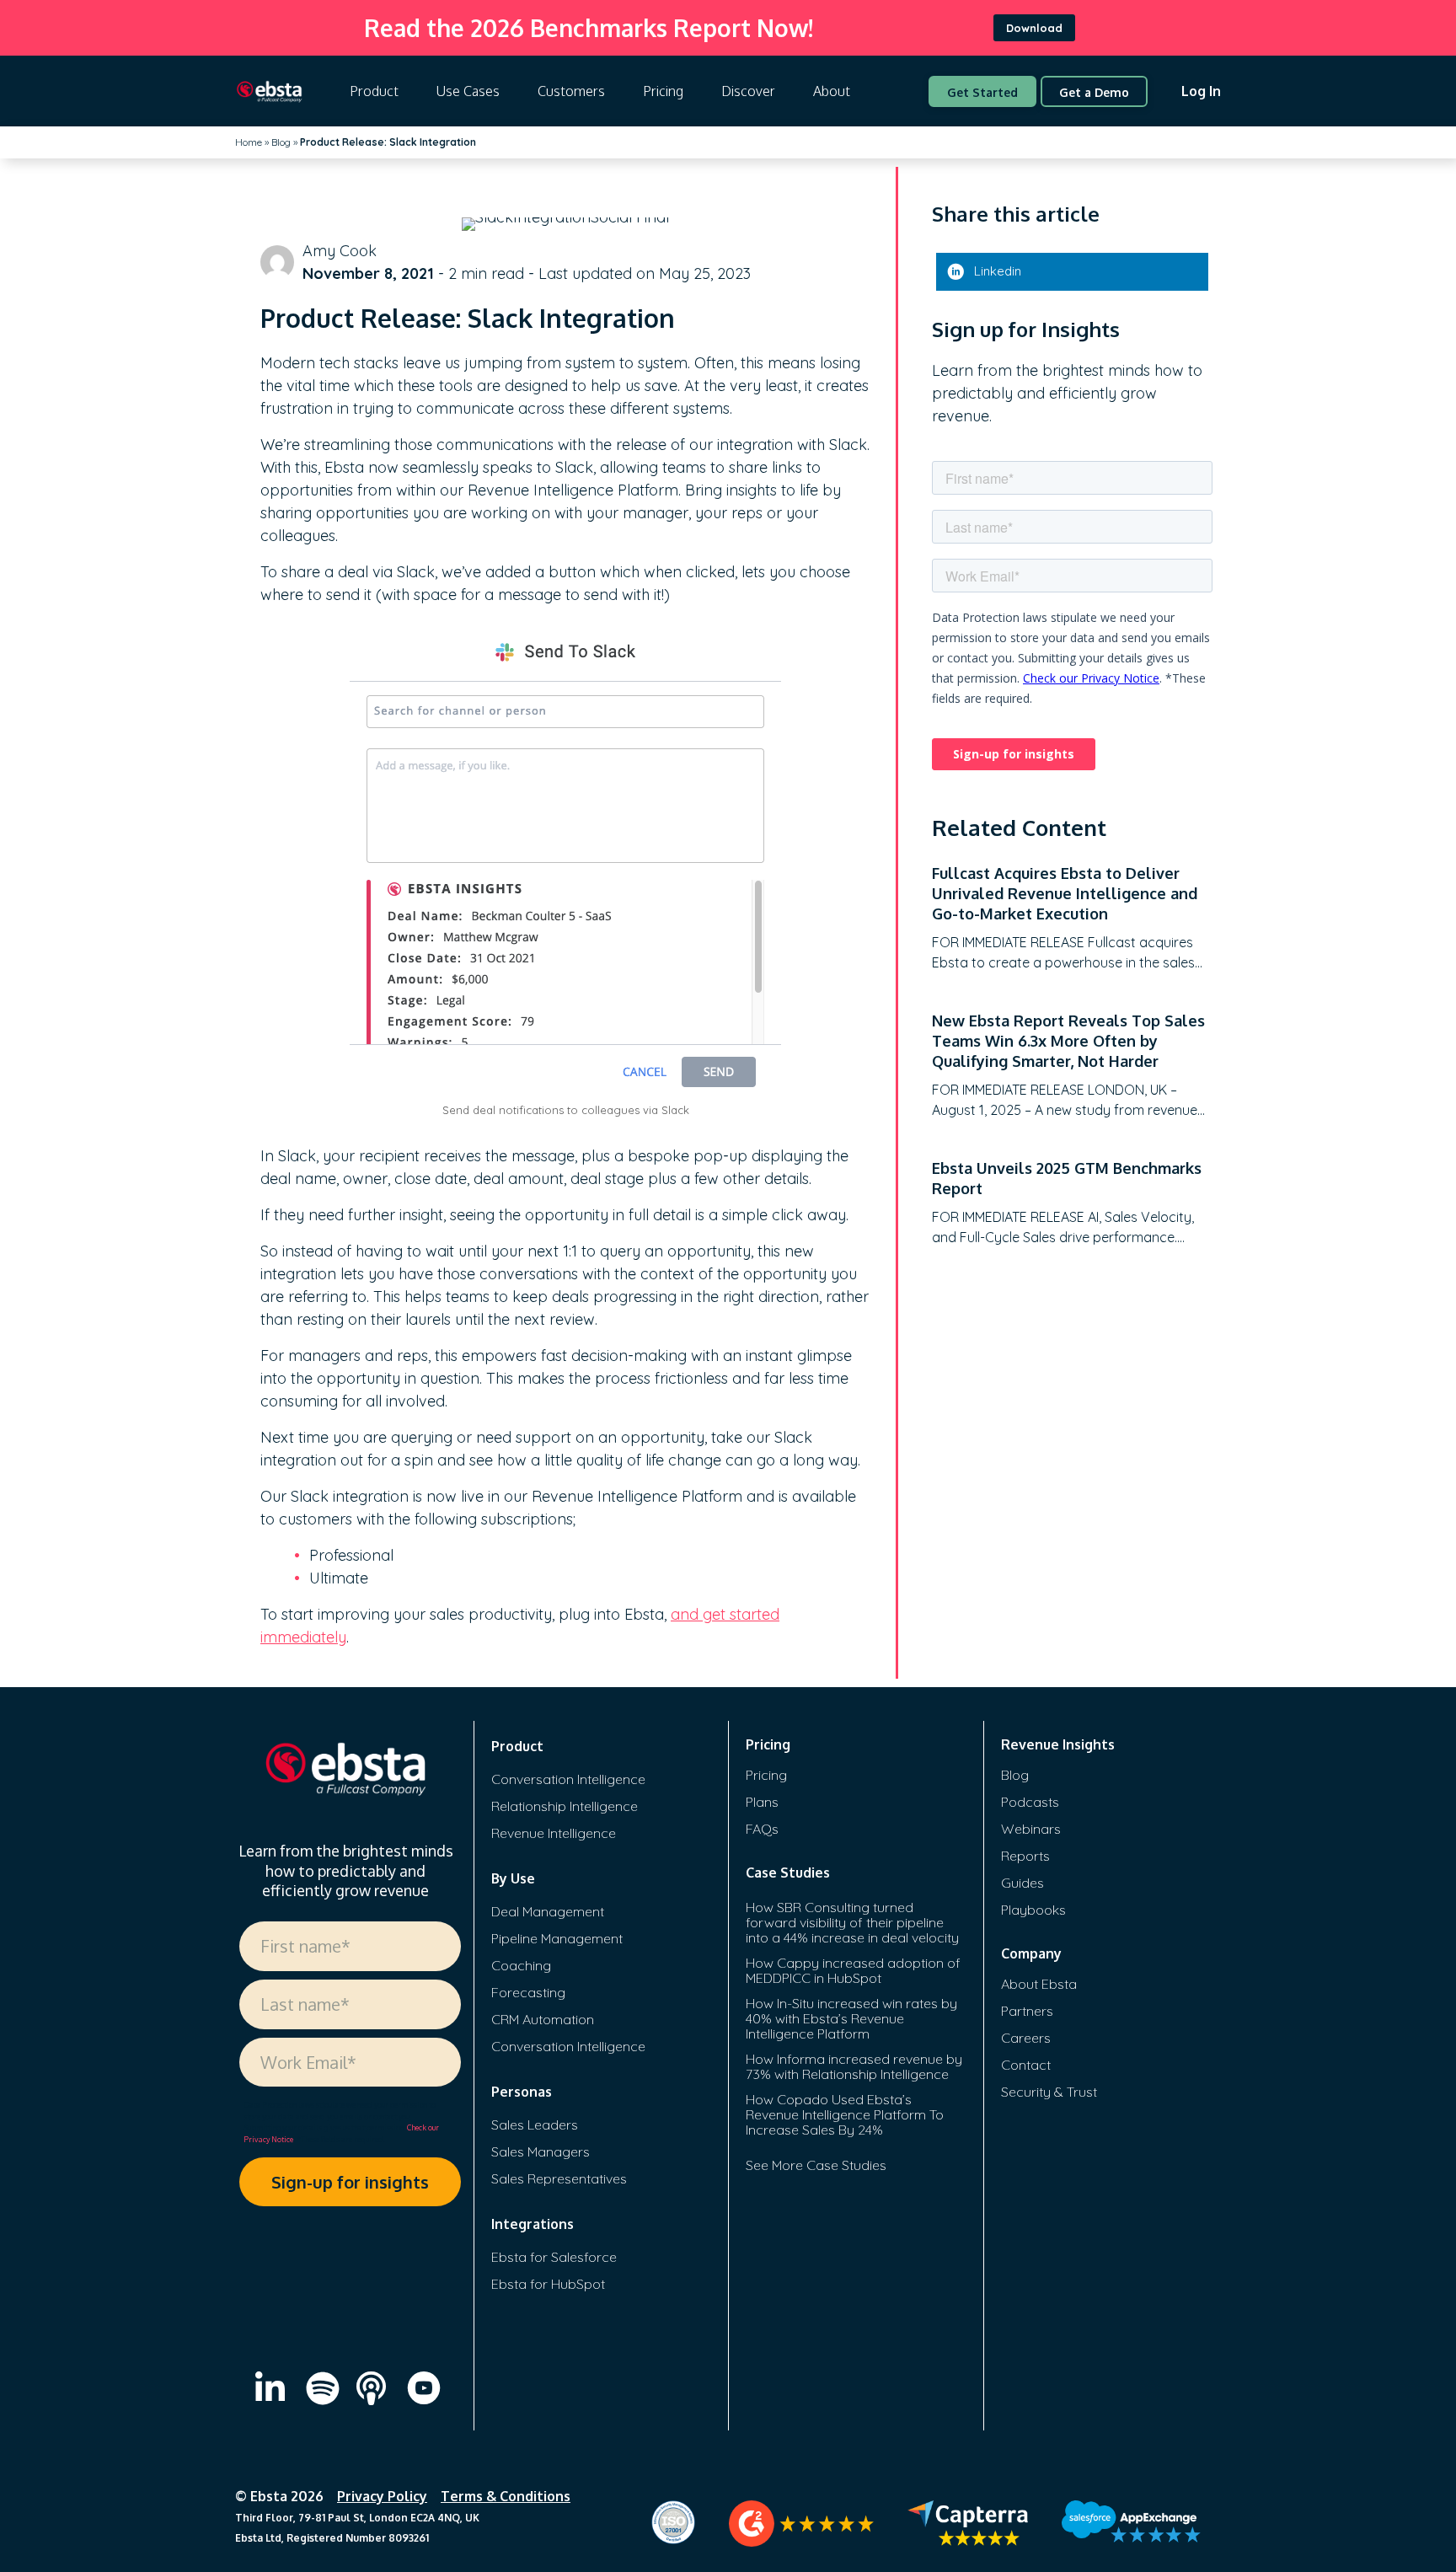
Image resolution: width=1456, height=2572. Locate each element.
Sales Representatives (559, 2178)
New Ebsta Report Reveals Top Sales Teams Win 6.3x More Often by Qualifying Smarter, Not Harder (1068, 1041)
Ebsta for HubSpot (548, 2284)
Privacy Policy (382, 2496)
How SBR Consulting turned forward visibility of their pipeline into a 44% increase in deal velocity (852, 1922)
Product (374, 91)
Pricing (663, 91)
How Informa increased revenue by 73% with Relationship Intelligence (854, 2066)
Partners (1027, 2011)
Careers (1026, 2038)
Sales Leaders (535, 2125)
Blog (281, 142)
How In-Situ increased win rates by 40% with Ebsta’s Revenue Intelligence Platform (851, 2018)
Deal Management (548, 1911)
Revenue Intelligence (554, 1833)
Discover (748, 91)
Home (249, 142)
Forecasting (528, 1992)
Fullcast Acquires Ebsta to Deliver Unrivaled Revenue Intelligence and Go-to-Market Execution (1065, 893)
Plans (762, 1802)
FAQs (762, 1829)
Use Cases (468, 91)
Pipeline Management (557, 1938)
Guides (1022, 1883)
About (832, 91)
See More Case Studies (816, 2165)
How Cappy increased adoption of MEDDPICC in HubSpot (853, 1970)
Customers (571, 91)
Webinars (1031, 1829)
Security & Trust (1049, 2092)
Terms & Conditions (506, 2496)
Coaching (521, 1965)
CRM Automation (543, 2019)
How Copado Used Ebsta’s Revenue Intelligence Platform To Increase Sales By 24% (845, 2114)
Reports (1025, 1856)
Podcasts (1030, 1802)
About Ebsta (1039, 1984)
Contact (1026, 2065)
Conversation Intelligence (568, 1779)
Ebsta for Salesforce (554, 2257)
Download (1034, 28)
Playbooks (1033, 1910)
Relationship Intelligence (565, 1806)
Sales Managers (541, 2151)
